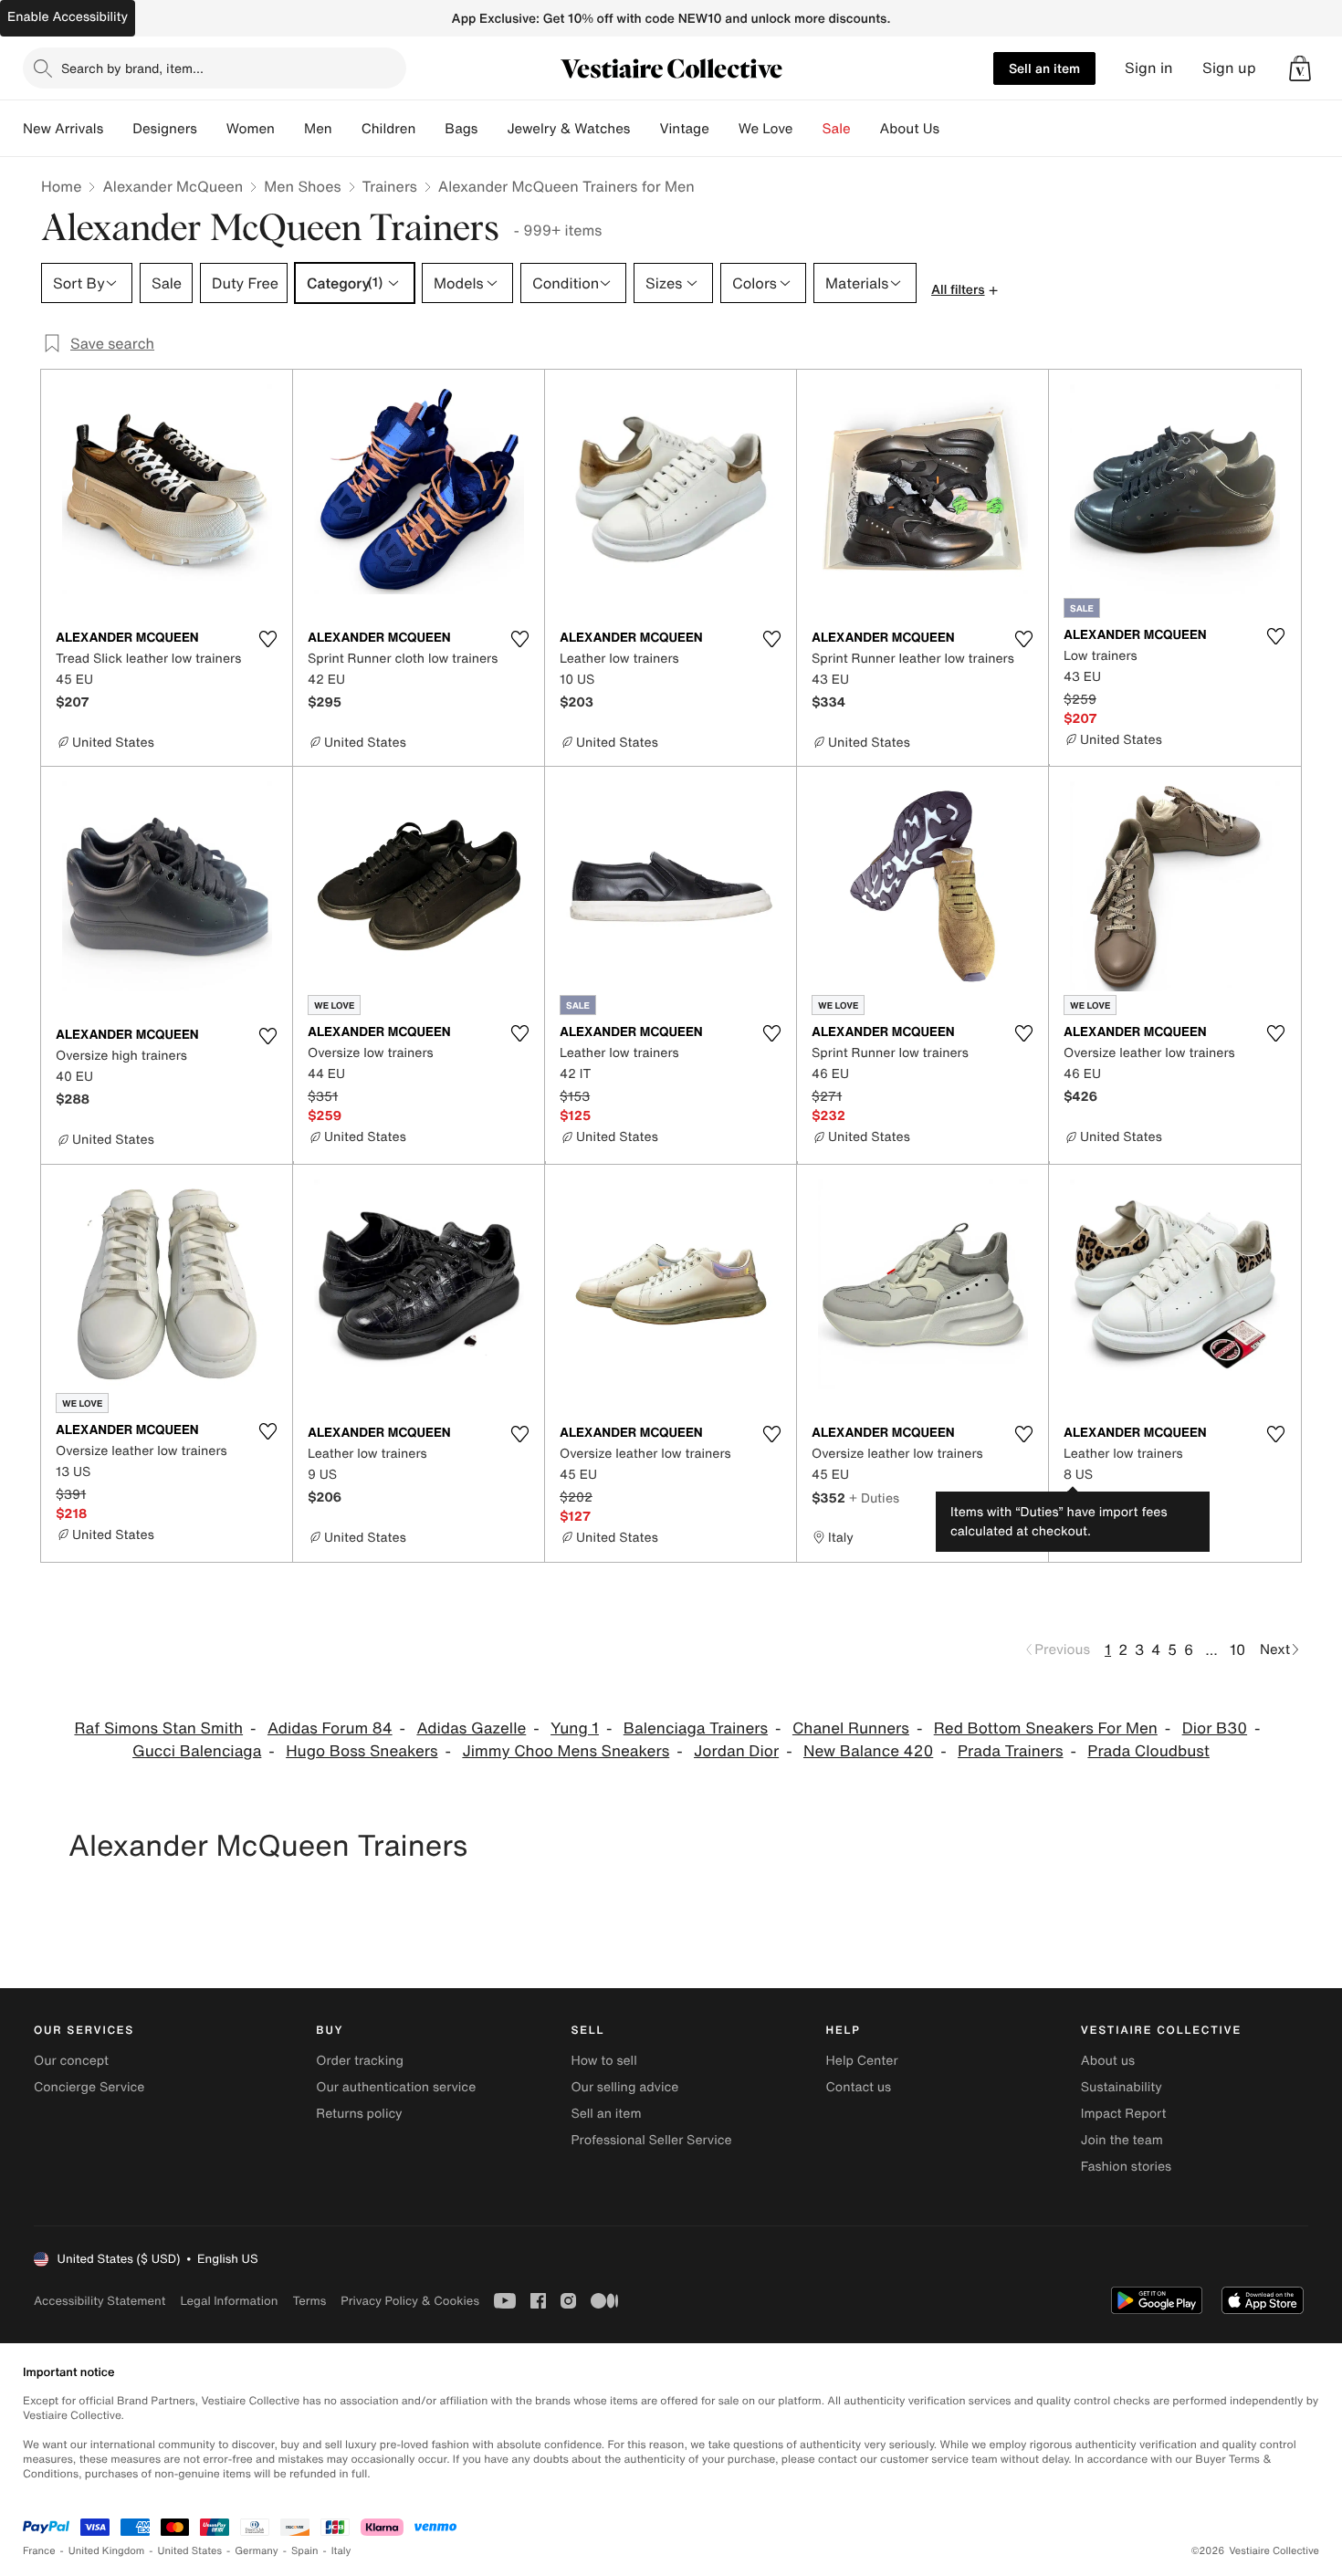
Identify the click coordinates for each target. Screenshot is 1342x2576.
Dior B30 (1215, 1728)
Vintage (684, 129)
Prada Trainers (1011, 1751)
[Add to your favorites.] (267, 639)
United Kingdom (107, 2551)
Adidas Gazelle (471, 1728)
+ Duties (874, 1497)
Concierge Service (89, 2087)
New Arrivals (63, 129)
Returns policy (359, 2114)
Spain (305, 2551)
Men (318, 129)
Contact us (859, 2087)
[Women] (289, 129)
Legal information (229, 2301)
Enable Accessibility (68, 17)
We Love (766, 129)
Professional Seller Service (651, 2140)
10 (1237, 1649)
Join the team (1122, 2140)
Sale (837, 129)
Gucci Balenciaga (197, 1751)
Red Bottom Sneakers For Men (1046, 1728)
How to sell (603, 2061)
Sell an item (1044, 68)
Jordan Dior (736, 1751)
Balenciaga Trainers (696, 1728)
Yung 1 (575, 1728)
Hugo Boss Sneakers (362, 1751)
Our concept (71, 2061)
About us (1108, 2061)
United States (190, 2551)
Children (389, 129)
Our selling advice (624, 2087)
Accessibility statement (100, 2301)
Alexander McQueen (173, 186)
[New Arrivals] (118, 129)
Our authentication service (396, 2087)
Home (61, 186)
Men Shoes (302, 186)
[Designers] (212, 129)
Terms (309, 2301)
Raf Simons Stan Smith (158, 1728)
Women (251, 129)
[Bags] (492, 129)
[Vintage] (724, 129)
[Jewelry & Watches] (645, 129)
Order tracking (360, 2061)
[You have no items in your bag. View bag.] (1300, 68)
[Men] (347, 129)
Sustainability (1122, 2087)
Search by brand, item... (132, 68)
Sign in (1149, 68)
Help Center (862, 2061)
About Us (910, 129)
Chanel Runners (851, 1728)
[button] (1300, 68)
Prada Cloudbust (1148, 1751)
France (39, 2551)
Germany (257, 2551)
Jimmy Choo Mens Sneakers (566, 1751)
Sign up (1229, 68)
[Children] (430, 129)
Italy (341, 2551)
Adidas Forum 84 (330, 1728)
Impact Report (1124, 2114)
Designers (165, 129)
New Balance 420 (868, 1751)
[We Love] (808, 129)
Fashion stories (1126, 2167)
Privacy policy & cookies (410, 2301)
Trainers (390, 186)
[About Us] (954, 129)
